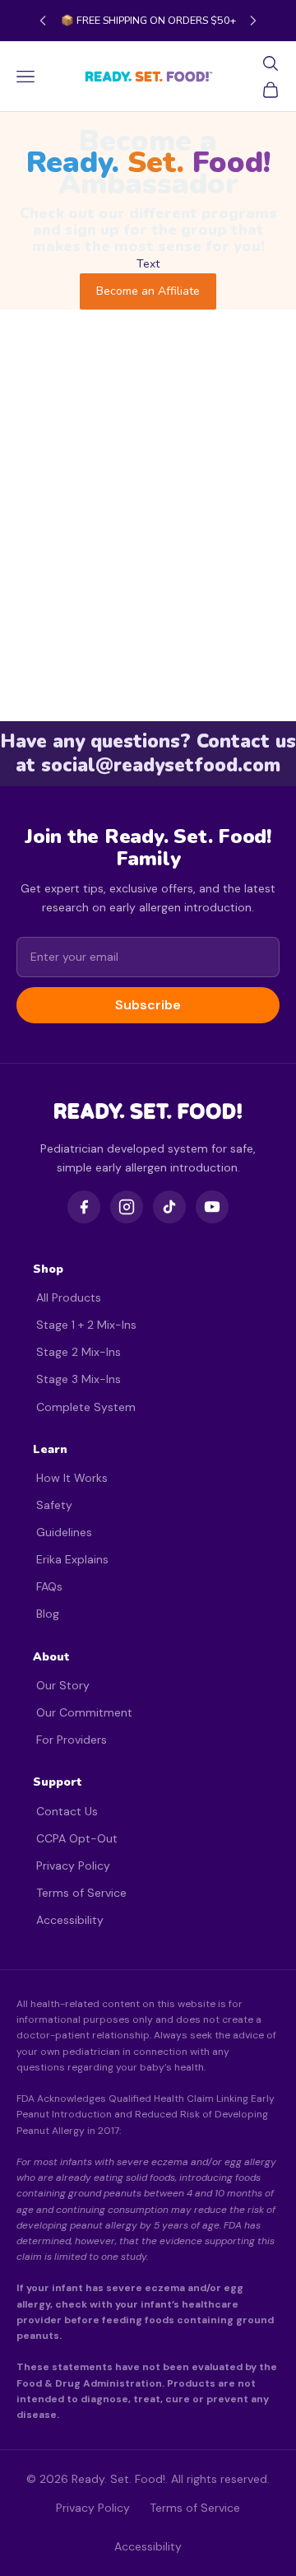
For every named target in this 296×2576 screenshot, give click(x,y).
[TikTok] (169, 1207)
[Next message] (253, 21)
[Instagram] (127, 1207)
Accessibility (70, 1920)
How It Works (72, 1478)
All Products (69, 1297)
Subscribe (148, 1005)
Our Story (63, 1685)
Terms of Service (81, 1893)
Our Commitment (84, 1712)
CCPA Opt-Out (77, 1838)
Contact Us (67, 1811)
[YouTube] (212, 1207)
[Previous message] (43, 21)
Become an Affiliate (148, 291)
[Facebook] (84, 1207)
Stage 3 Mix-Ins (79, 1379)
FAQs (49, 1586)
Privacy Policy (73, 1866)
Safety (54, 1505)
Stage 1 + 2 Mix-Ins (86, 1325)
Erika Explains (72, 1559)
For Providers (72, 1740)
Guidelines (64, 1532)
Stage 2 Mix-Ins (79, 1352)
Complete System (86, 1407)
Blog (48, 1614)
